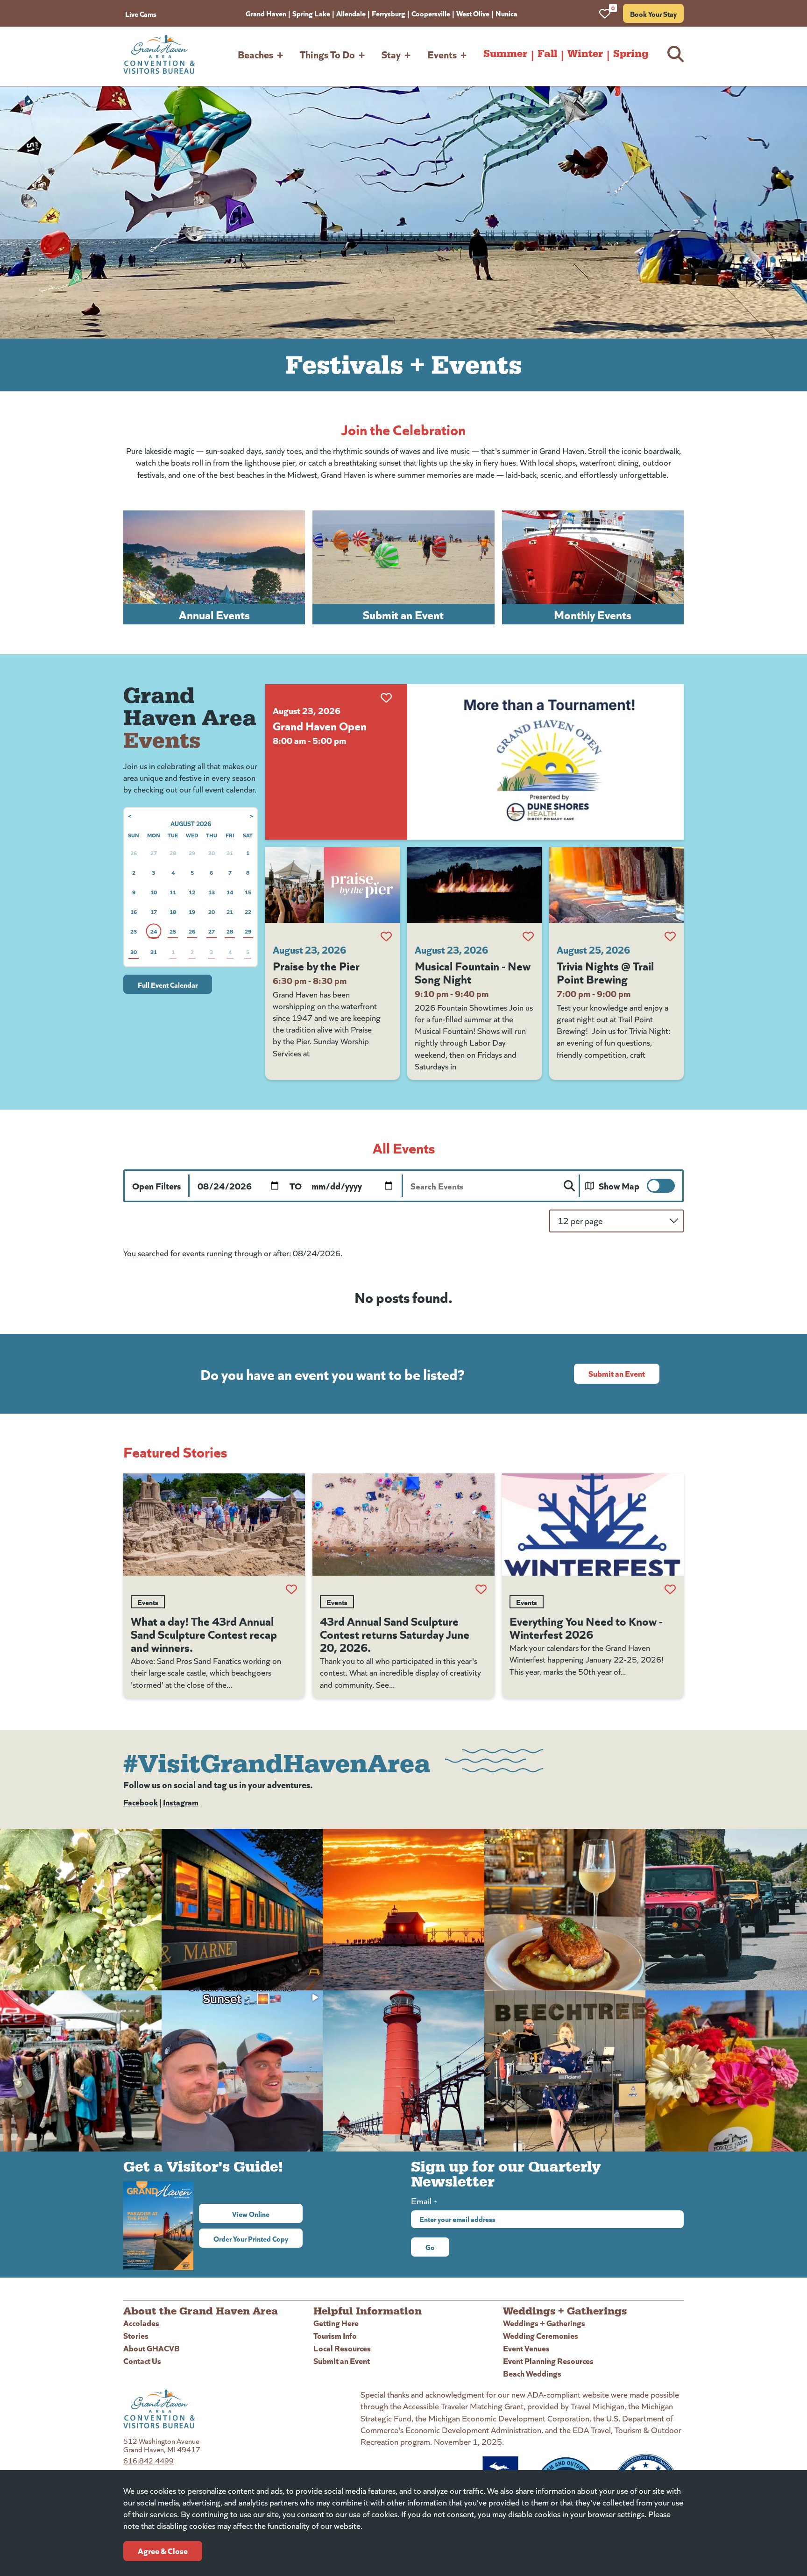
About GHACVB (152, 2348)
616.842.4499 (149, 2460)
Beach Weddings (532, 2373)
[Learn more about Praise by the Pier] (333, 885)
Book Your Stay (653, 14)
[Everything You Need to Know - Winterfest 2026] (593, 1525)
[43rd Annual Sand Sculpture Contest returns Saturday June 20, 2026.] (403, 1525)
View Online (267, 2214)
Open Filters (156, 1185)
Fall (547, 54)
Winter (585, 54)
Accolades (141, 2323)
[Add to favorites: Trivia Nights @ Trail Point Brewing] (670, 936)
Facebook (141, 1802)
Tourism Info (335, 2335)
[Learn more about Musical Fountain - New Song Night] (474, 885)
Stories (136, 2335)
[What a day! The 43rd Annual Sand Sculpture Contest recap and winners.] (214, 1525)
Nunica (506, 13)
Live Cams (141, 14)
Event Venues (526, 2348)
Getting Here (336, 2323)
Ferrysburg (389, 13)
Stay (391, 54)
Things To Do (327, 54)
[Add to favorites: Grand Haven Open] (386, 698)
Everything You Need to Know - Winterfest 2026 (586, 1627)
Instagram (181, 1802)
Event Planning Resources (548, 2360)
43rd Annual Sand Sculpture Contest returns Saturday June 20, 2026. (395, 1634)
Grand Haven (266, 13)
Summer (505, 54)
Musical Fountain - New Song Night (473, 972)
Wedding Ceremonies (541, 2335)
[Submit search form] (569, 1186)
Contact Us (142, 2360)
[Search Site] (676, 54)
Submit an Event (617, 1373)
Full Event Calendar (168, 984)
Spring (631, 54)
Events (442, 54)
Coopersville (431, 13)
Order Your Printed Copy (251, 2238)
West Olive (473, 13)
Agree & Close (163, 2551)
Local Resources (342, 2348)
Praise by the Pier (316, 965)
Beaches (255, 54)
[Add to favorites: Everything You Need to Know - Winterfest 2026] (670, 1589)
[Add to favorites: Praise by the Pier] (386, 936)
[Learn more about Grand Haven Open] (545, 762)
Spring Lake (311, 13)
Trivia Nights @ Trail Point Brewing (605, 972)
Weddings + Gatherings (544, 2323)
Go (430, 2247)
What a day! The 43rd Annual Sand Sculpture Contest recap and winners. (204, 1634)
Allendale (351, 13)
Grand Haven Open (320, 725)
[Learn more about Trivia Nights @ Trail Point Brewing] (616, 885)
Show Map (619, 1185)
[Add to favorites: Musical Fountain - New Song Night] (528, 936)
